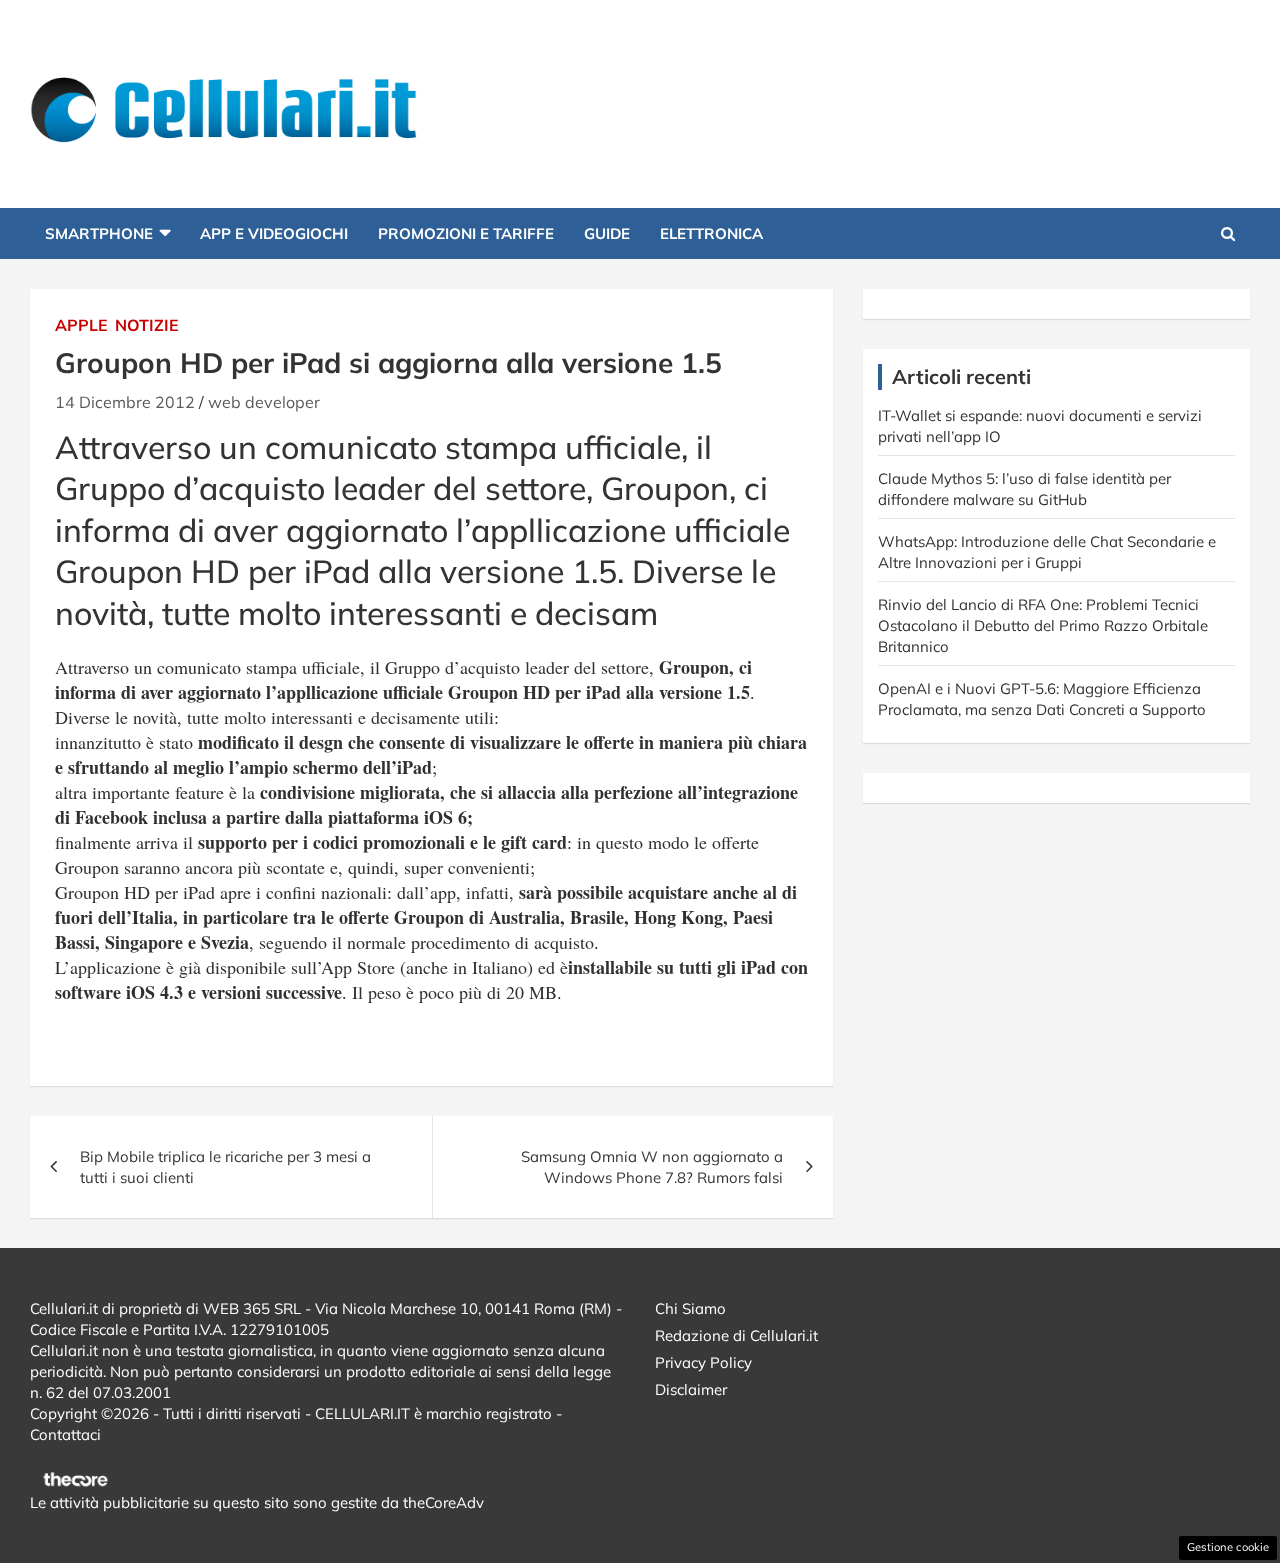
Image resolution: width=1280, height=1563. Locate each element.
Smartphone (99, 233)
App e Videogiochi (274, 233)
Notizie (147, 325)
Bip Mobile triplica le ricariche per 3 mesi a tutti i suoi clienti (225, 1167)
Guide (607, 233)
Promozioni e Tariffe (466, 233)
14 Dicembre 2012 (125, 402)
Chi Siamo (690, 1308)
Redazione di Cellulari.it (736, 1335)
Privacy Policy (703, 1362)
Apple (81, 325)
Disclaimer (691, 1389)
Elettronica (711, 233)
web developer (264, 402)
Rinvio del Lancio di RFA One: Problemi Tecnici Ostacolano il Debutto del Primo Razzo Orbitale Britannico (1043, 625)
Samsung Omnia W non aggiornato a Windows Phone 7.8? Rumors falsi (652, 1167)
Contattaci (65, 1434)
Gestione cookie (1228, 1547)
